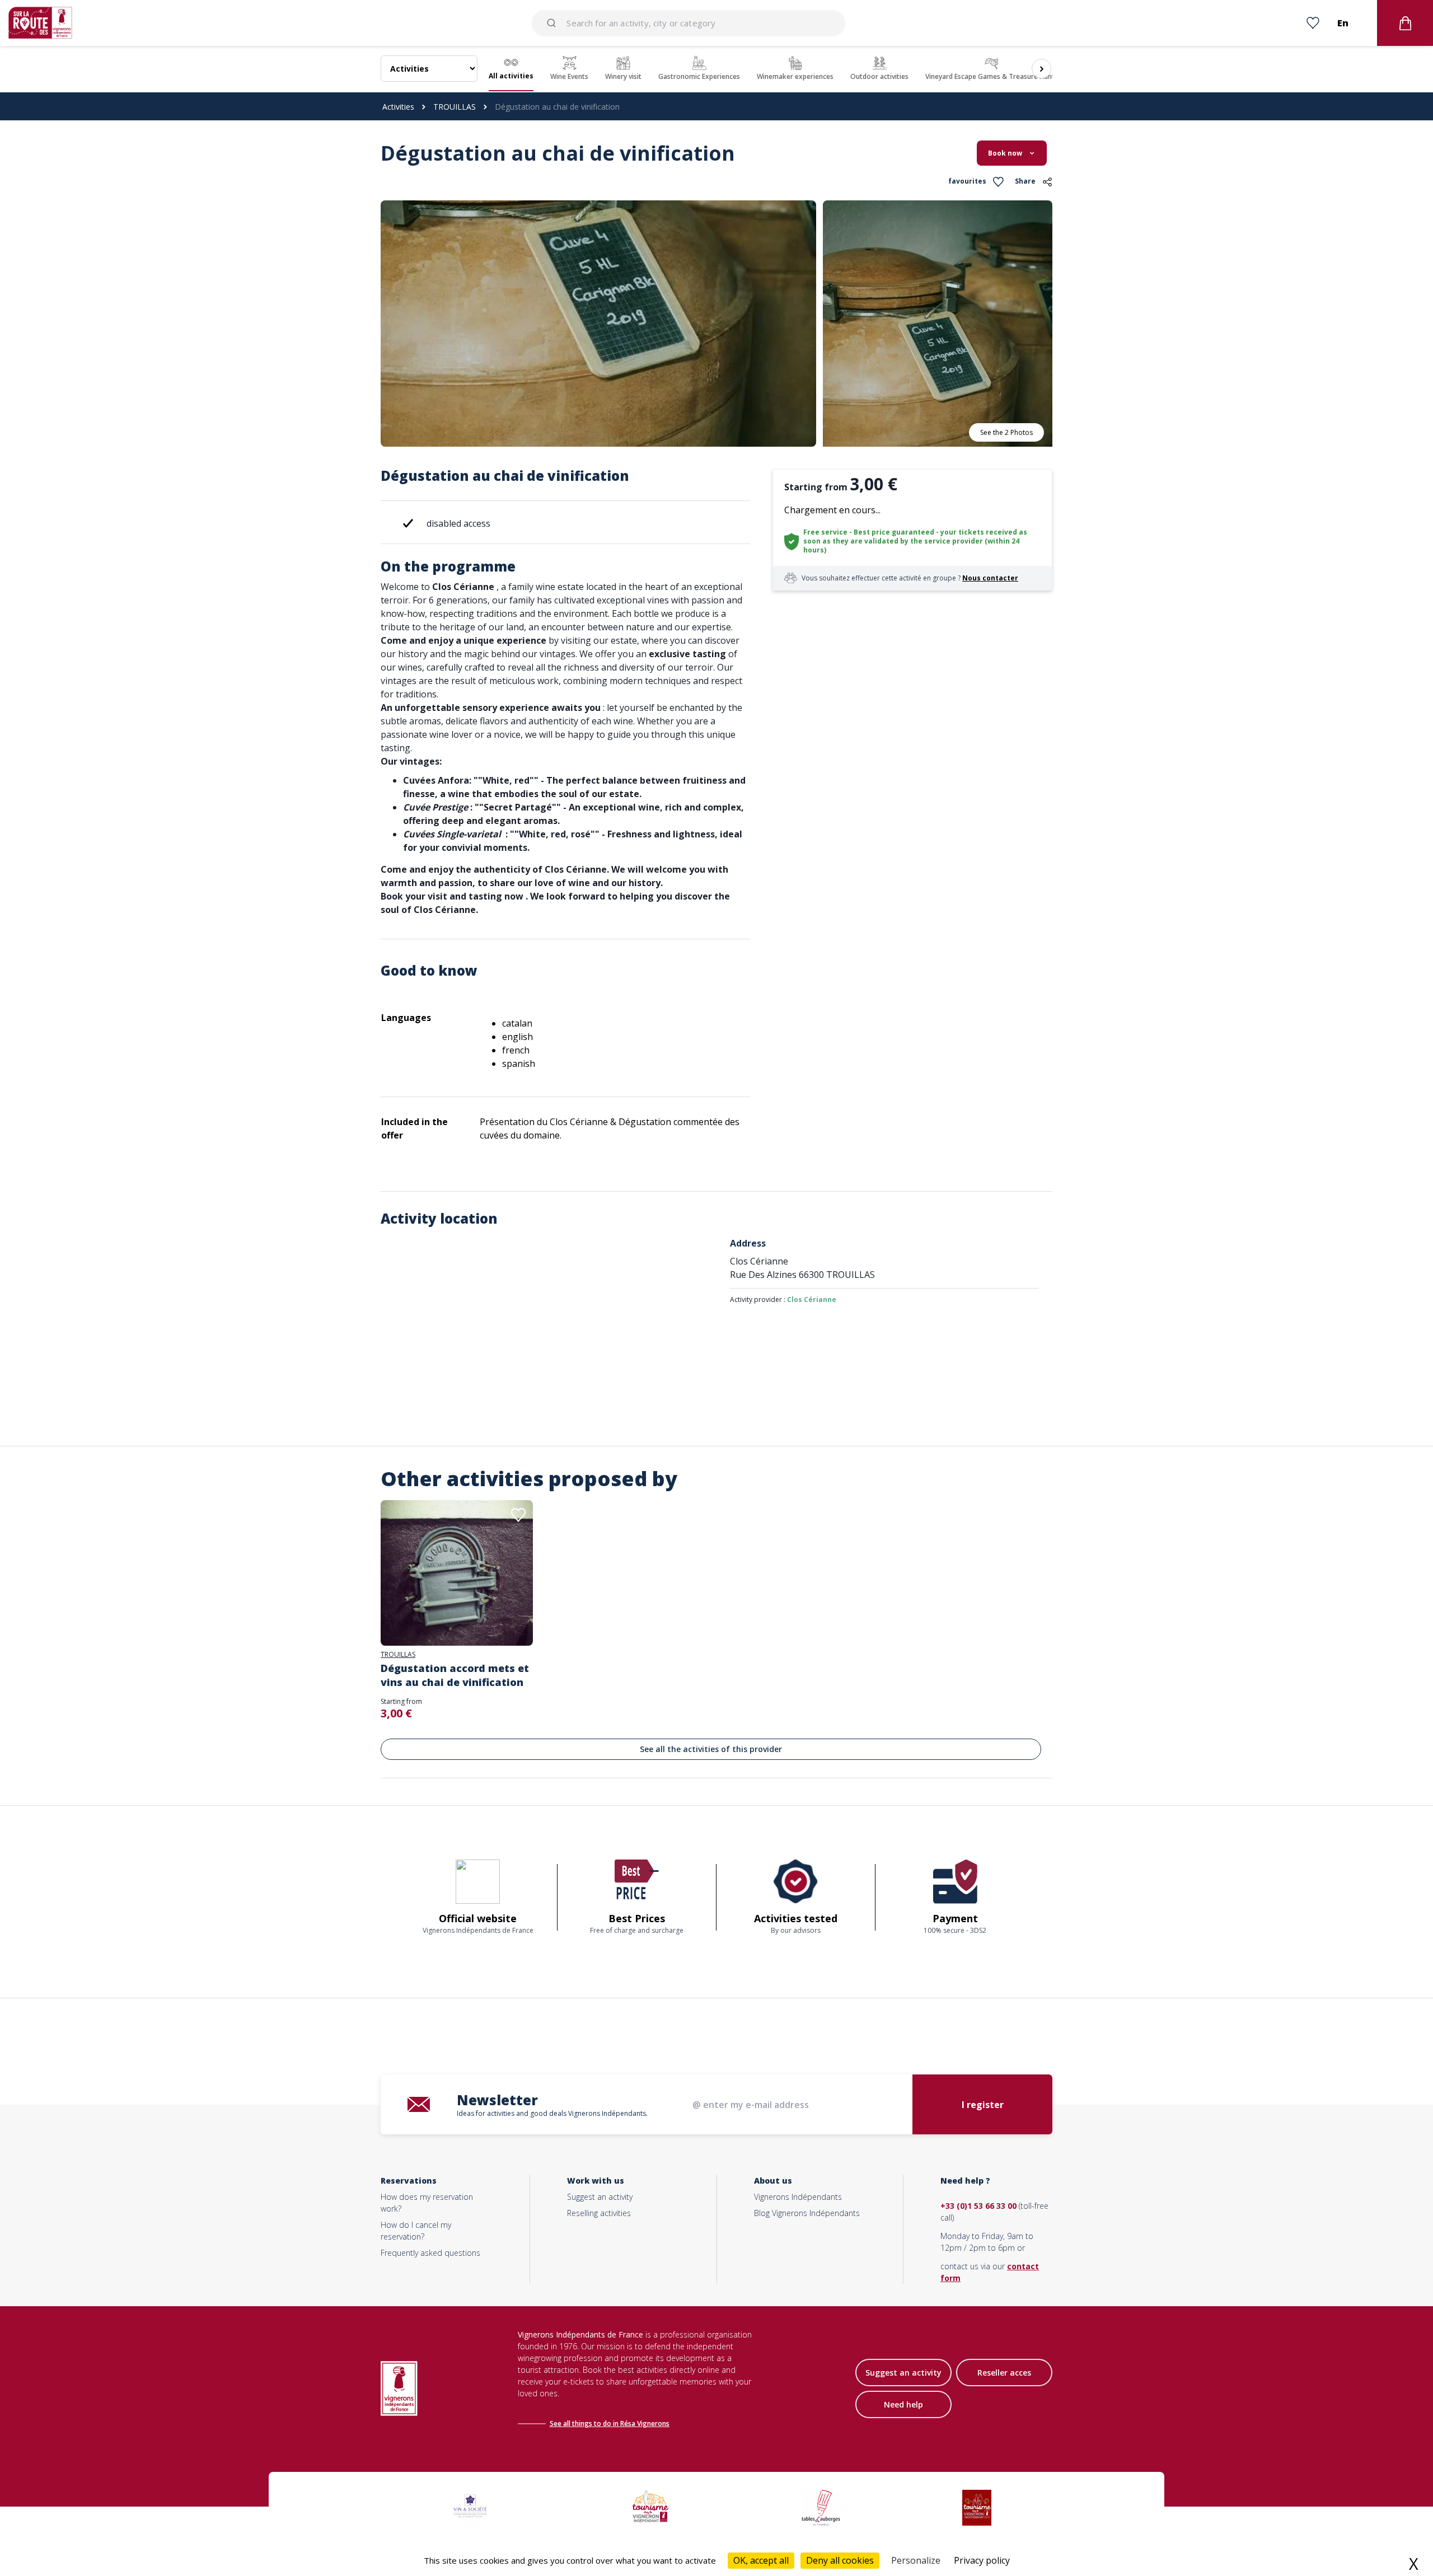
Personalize (916, 2560)
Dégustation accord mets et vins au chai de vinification (455, 1675)
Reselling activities (599, 2213)
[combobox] (689, 23)
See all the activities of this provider (711, 1749)
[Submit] (553, 23)
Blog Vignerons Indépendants (807, 2213)
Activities (398, 107)
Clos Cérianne (812, 1299)
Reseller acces (1004, 2373)
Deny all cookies (840, 2560)
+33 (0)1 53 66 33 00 (978, 2206)
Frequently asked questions (430, 2253)
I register (983, 2105)
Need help (903, 2404)
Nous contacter (990, 578)
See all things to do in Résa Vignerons (610, 2423)
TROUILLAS (455, 107)
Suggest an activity (600, 2197)
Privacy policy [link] (982, 2560)
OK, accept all (761, 2560)
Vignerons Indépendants (798, 2197)
